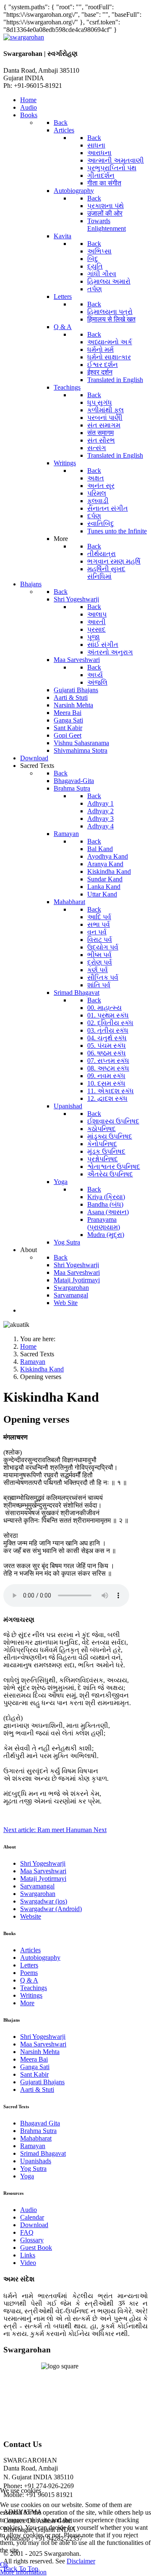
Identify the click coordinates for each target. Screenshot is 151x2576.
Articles (30, 1950)
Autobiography (40, 1958)
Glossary (32, 2240)
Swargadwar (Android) (51, 1909)
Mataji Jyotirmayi (43, 1879)
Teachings (34, 1988)
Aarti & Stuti (37, 2090)
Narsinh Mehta (40, 2052)
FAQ (27, 2232)
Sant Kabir (34, 2074)
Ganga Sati (35, 2067)
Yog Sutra (33, 2169)
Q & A (29, 1980)
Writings (31, 1995)
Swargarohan (38, 1894)
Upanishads (36, 2161)
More (27, 2003)
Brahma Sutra (38, 2131)
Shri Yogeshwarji (43, 1863)
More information (23, 2572)
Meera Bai (34, 2059)
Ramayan (33, 2146)
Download (34, 2225)
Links (28, 2255)
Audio (29, 2210)
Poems (29, 1973)
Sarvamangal (37, 1886)
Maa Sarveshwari (43, 1871)
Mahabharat (36, 2138)
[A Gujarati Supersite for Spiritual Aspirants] (24, 37)
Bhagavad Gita (40, 2123)
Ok (4, 2564)
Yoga (27, 2176)
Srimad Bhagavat (43, 2153)
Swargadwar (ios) (44, 1901)
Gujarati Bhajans (42, 2082)
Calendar (32, 2217)
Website (31, 1916)
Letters (29, 1965)
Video (28, 2263)
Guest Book (36, 2248)
